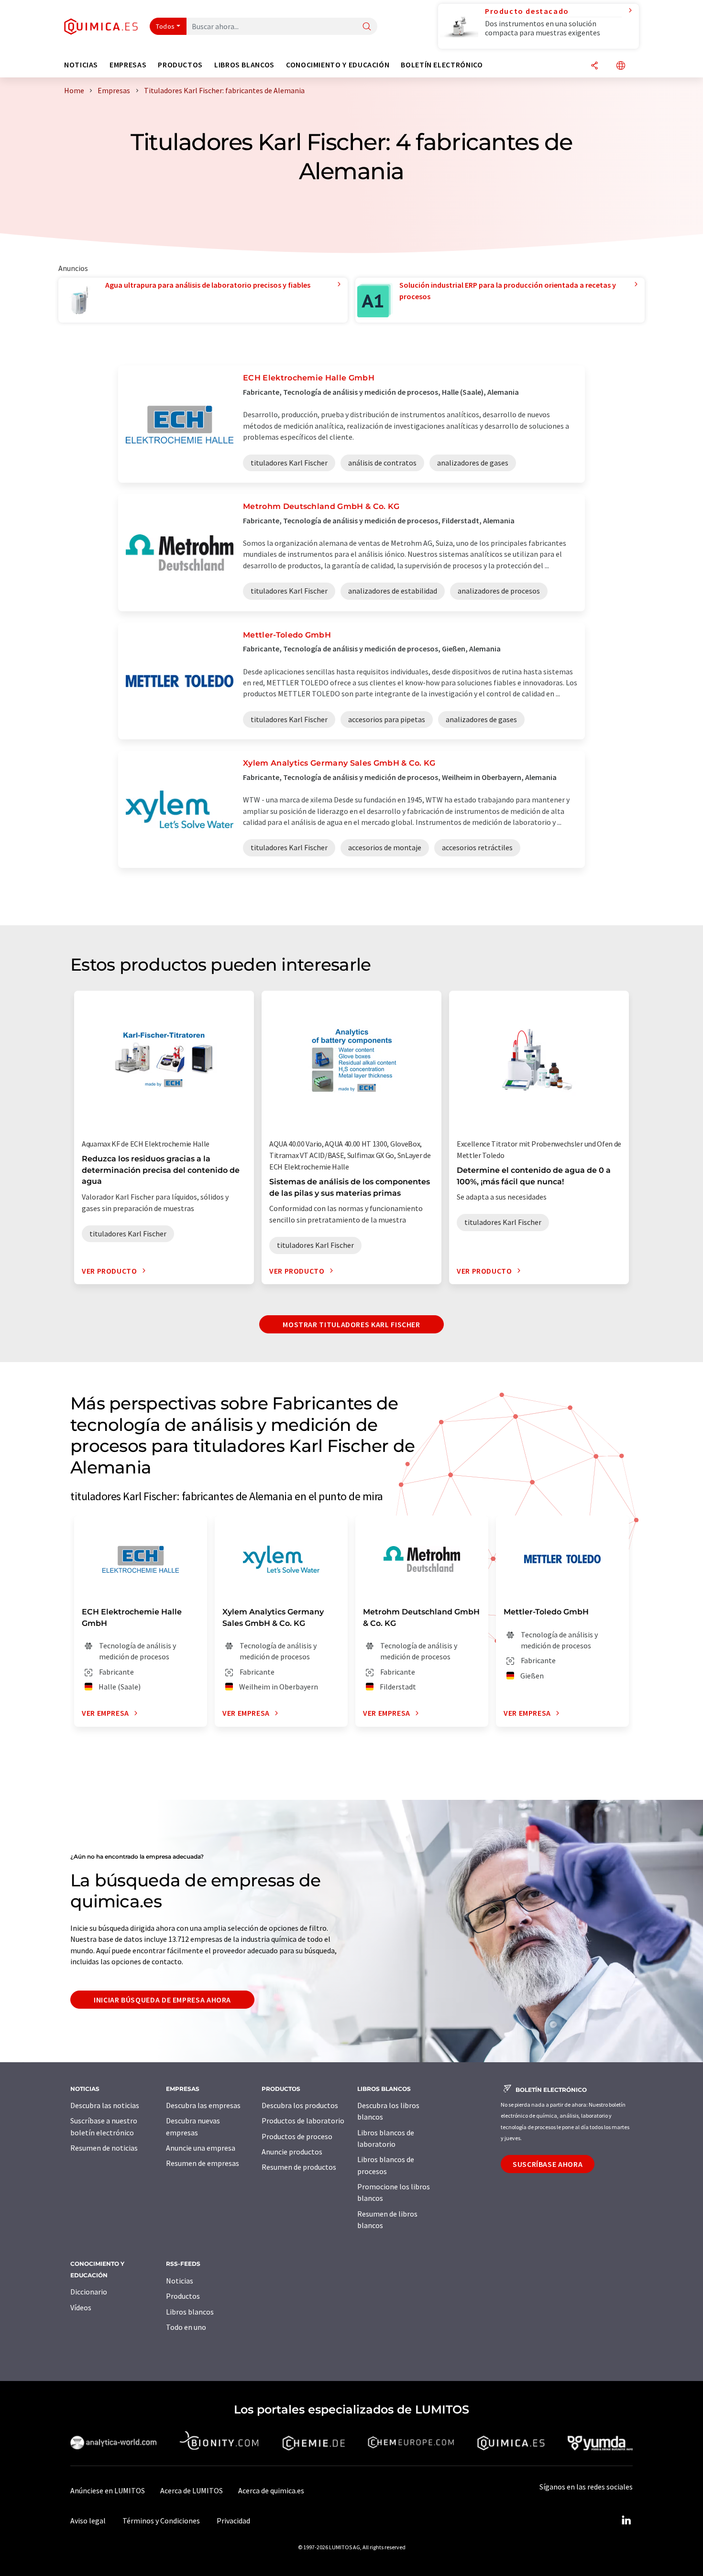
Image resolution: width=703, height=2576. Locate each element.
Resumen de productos (299, 2167)
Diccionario (89, 2292)
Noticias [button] (81, 65)
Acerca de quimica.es (271, 2490)
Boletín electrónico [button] (442, 65)
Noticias (180, 2281)
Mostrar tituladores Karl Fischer (351, 1324)
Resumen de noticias (104, 2148)
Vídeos (81, 2307)
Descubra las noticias (105, 2105)
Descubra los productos (300, 2105)
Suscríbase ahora (548, 2164)
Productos (183, 2296)
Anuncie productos (292, 2152)
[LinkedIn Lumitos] (626, 2521)
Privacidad (233, 2521)
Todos (165, 26)
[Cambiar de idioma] (621, 66)
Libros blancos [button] (244, 65)
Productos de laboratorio (303, 2121)
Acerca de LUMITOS (192, 2490)
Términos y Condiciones (161, 2521)
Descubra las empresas (203, 2105)
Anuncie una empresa (201, 2148)
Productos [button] (180, 65)
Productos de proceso (297, 2136)
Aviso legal (88, 2521)
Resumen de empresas (203, 2163)
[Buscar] (367, 27)
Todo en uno (186, 2327)
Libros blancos (190, 2312)
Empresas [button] (128, 65)
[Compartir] (594, 66)
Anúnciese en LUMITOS (108, 2490)
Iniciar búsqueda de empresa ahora (162, 2000)
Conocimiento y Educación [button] (338, 65)
